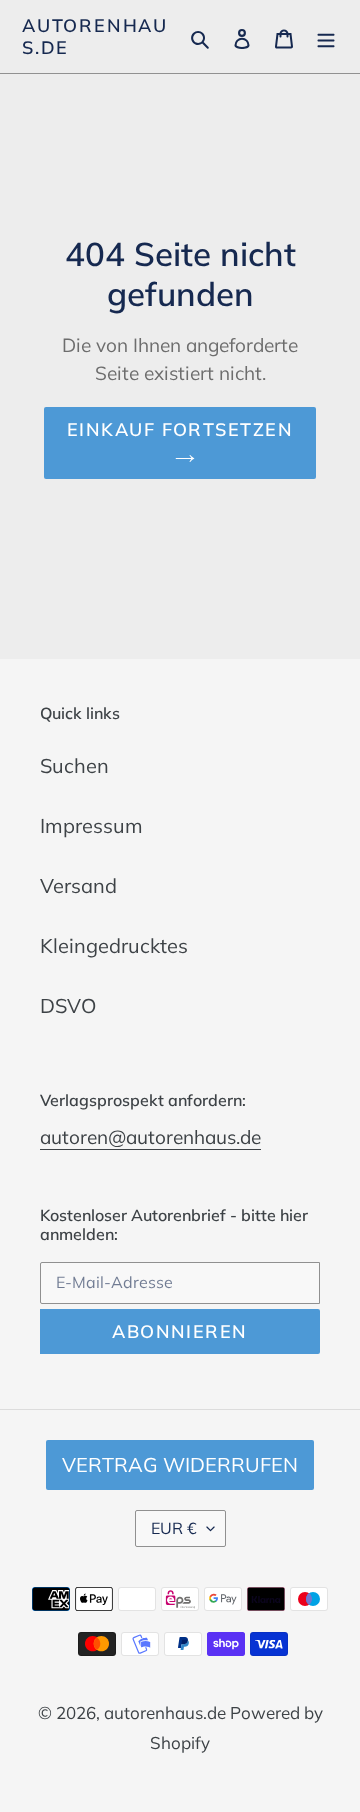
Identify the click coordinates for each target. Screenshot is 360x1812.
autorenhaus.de (95, 36)
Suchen (74, 765)
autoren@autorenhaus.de (150, 1137)
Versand (78, 885)
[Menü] (326, 37)
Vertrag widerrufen (180, 1464)
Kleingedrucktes (114, 945)
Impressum (91, 825)
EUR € (174, 1528)
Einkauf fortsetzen (180, 429)
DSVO (68, 1005)
